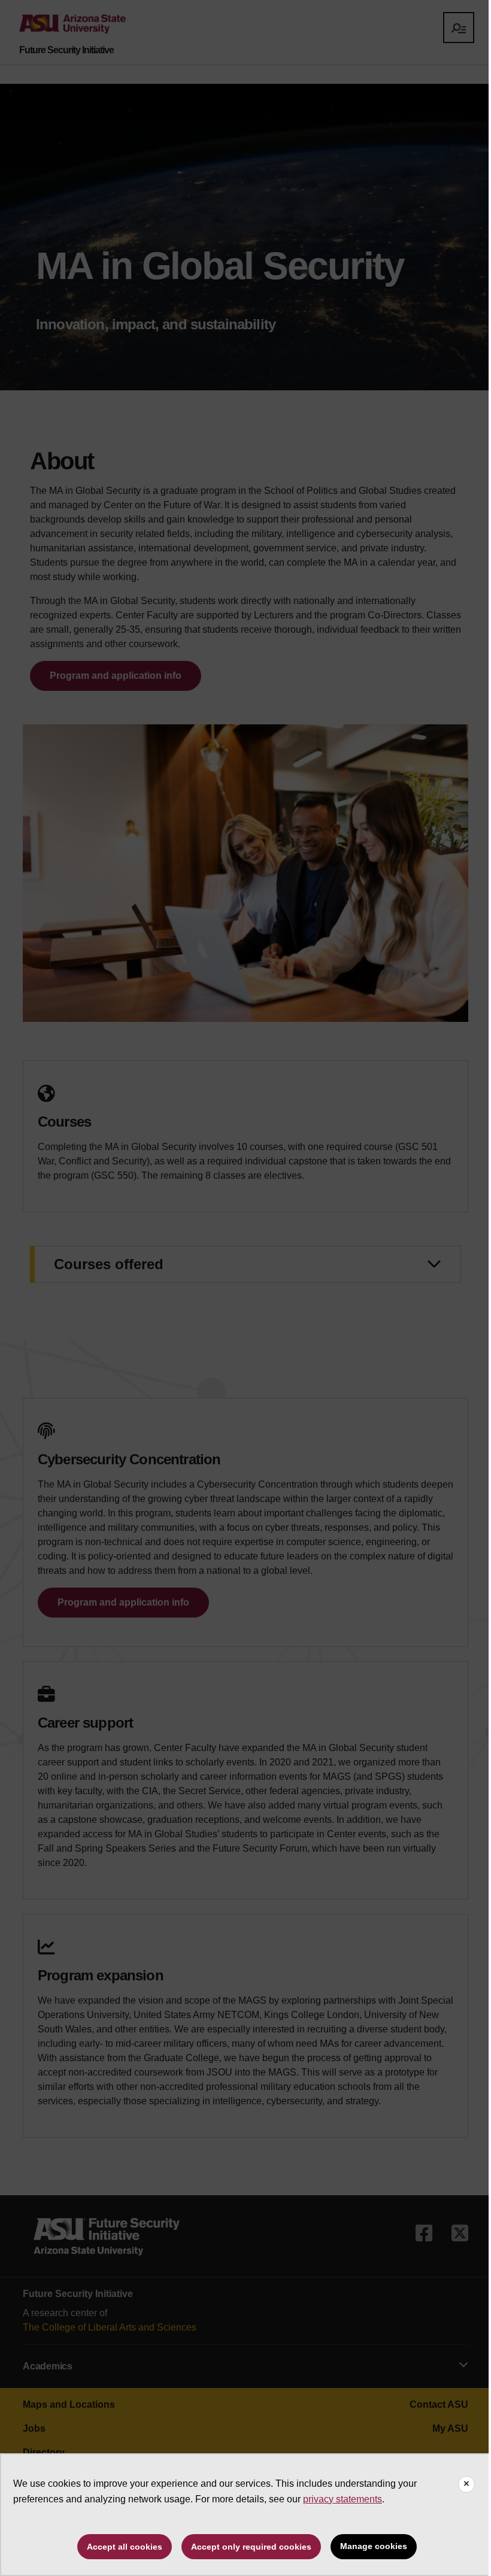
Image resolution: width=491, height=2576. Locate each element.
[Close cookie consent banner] (466, 2484)
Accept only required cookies (251, 2547)
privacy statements (343, 2499)
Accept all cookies (125, 2547)
